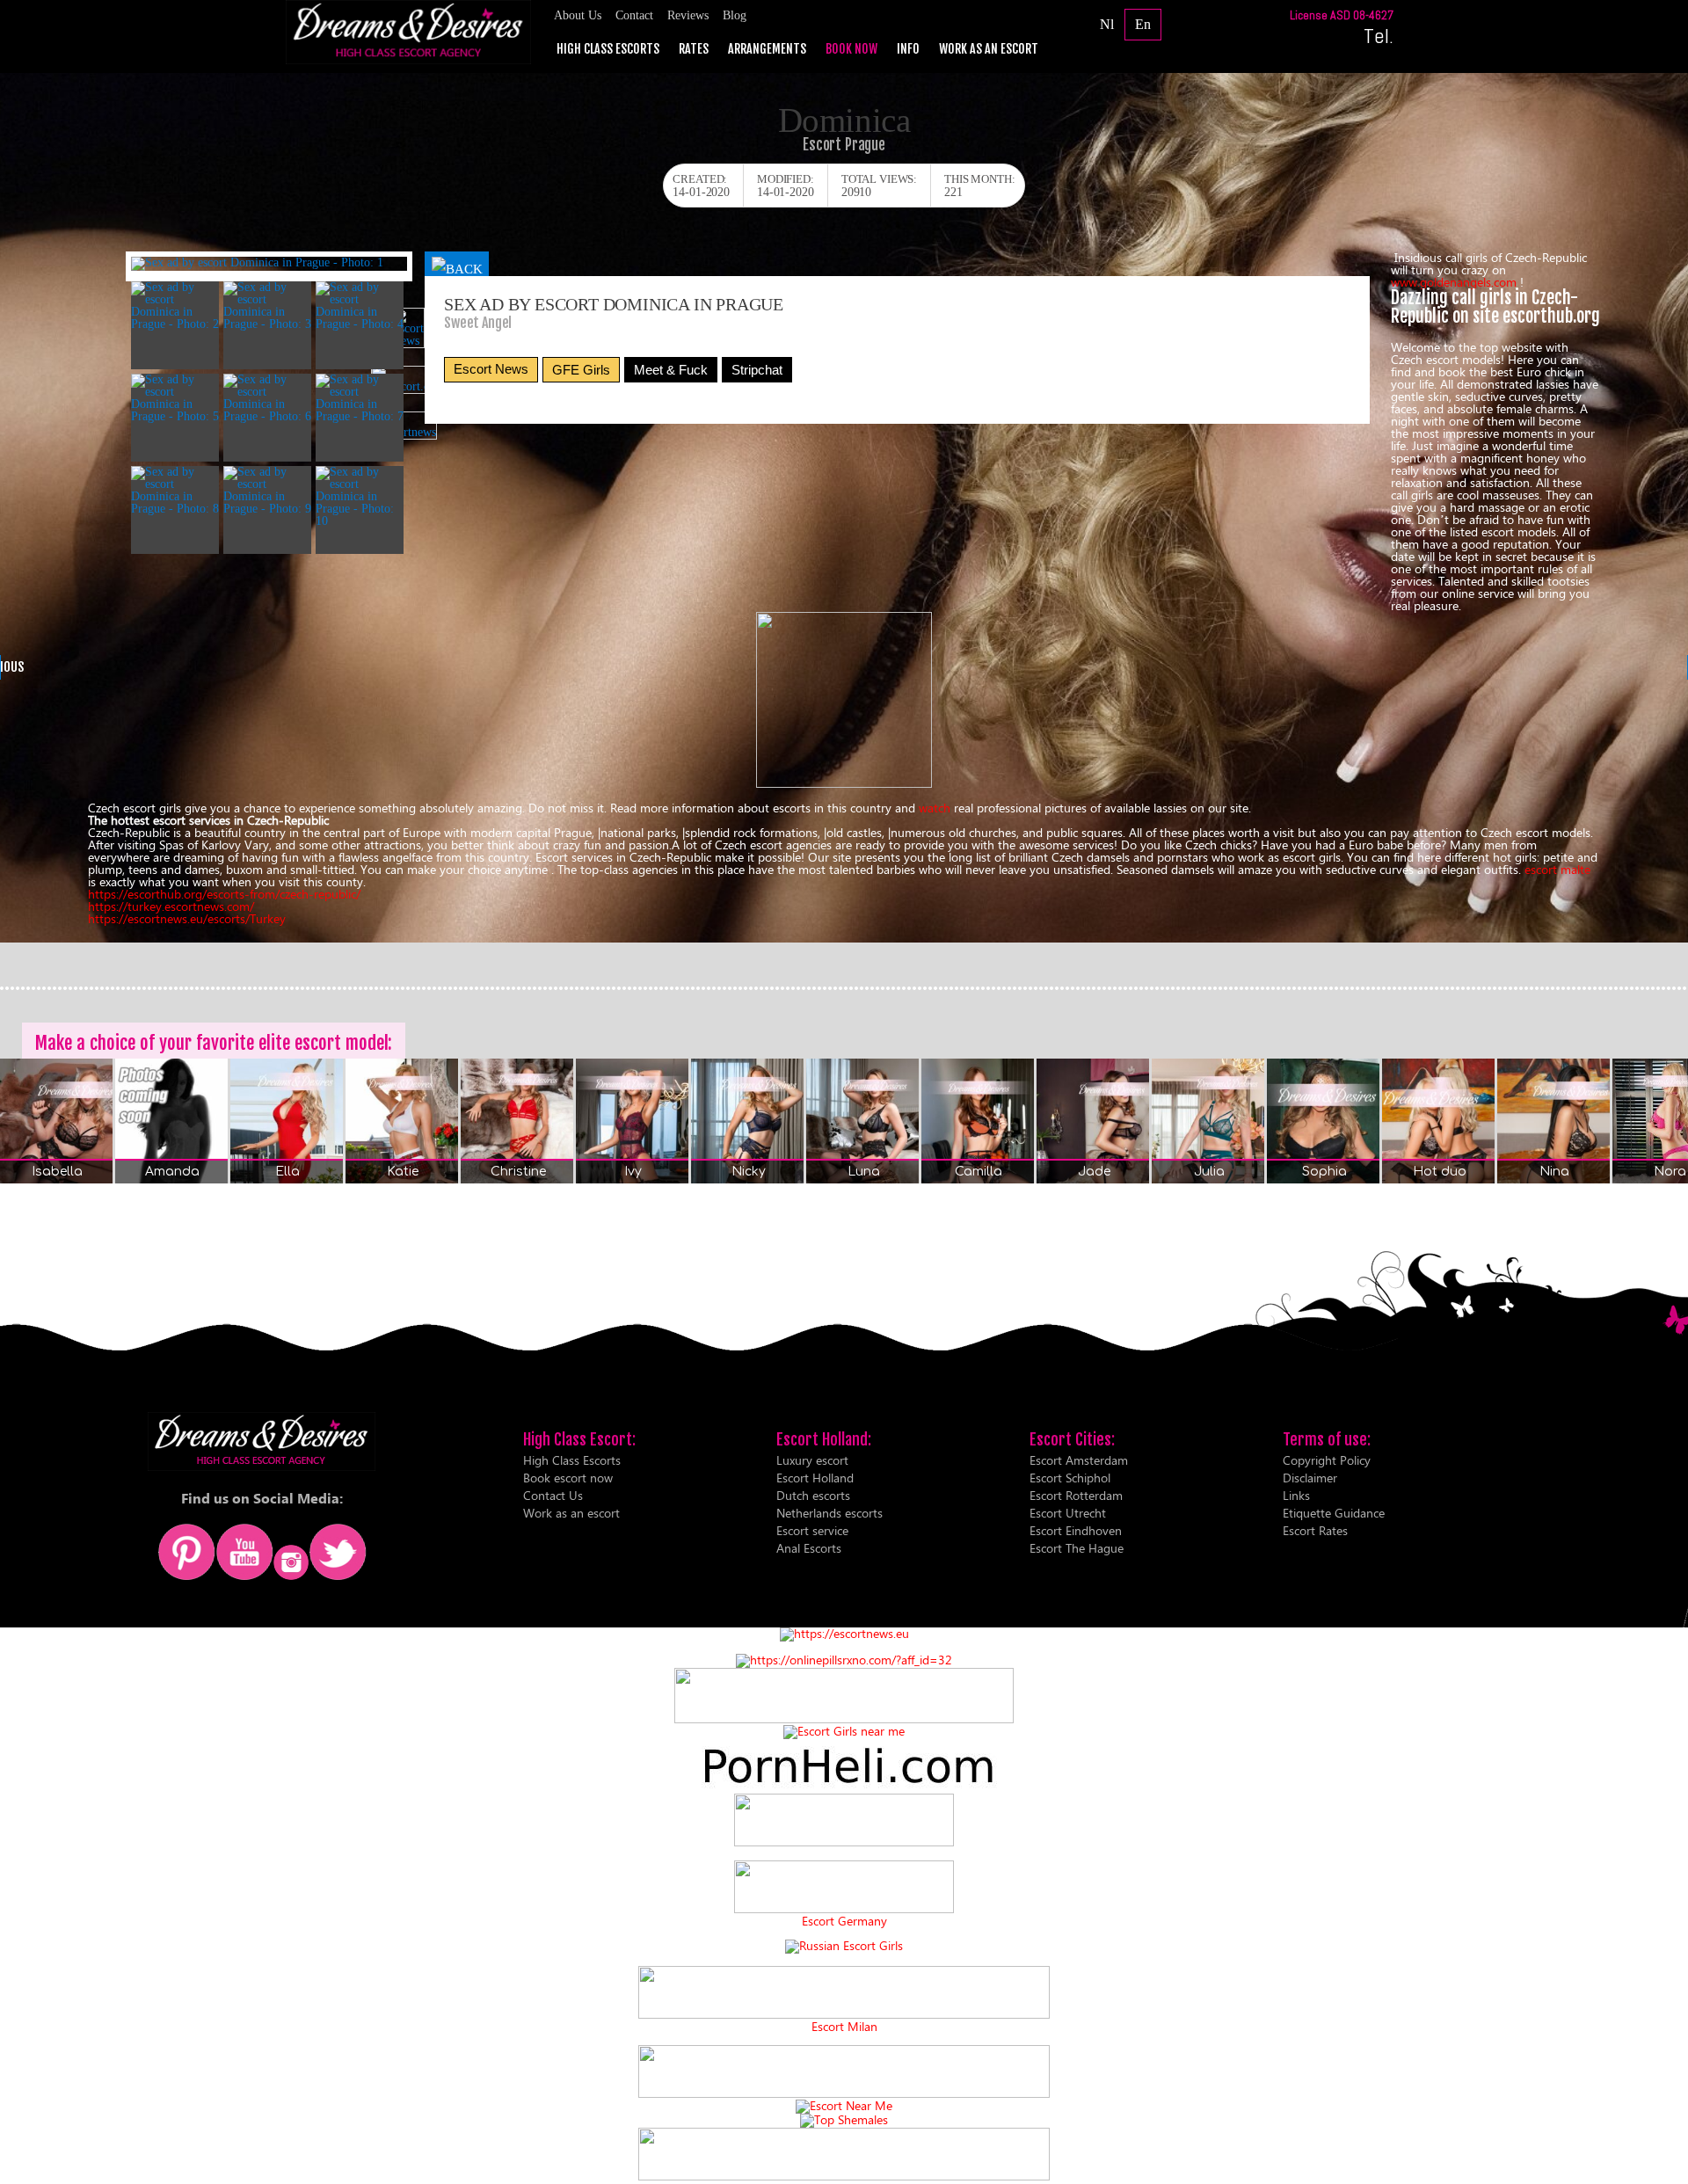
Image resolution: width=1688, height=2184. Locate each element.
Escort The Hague (1077, 1548)
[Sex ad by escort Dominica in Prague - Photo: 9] (267, 491)
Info (908, 50)
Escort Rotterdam (1076, 1495)
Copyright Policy (1327, 1460)
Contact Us (553, 1495)
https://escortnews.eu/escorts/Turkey (187, 918)
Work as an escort (989, 50)
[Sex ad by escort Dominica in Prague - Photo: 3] (267, 306)
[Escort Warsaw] (844, 2176)
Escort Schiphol (1070, 1478)
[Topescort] (844, 2093)
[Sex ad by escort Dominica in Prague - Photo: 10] (360, 497)
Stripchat (757, 370)
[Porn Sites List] (844, 1787)
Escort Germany (844, 1921)
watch (936, 808)
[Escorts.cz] (844, 783)
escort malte (1557, 869)
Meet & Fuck (671, 370)
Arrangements (767, 50)
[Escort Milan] (844, 2014)
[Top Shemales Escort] (844, 2119)
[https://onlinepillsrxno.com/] (844, 1660)
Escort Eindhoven (1076, 1530)
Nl (1107, 24)
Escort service (812, 1530)
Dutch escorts (813, 1495)
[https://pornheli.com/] (844, 1718)
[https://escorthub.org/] (844, 1821)
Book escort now (568, 1478)
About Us (578, 15)
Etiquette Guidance (1334, 1513)
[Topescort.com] (408, 380)
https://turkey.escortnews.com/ (171, 906)
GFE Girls (581, 370)
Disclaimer (1310, 1478)
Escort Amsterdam (1079, 1460)
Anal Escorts (809, 1548)
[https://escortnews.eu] (844, 1633)
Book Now (851, 50)
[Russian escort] (844, 1945)
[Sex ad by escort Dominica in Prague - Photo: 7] (360, 398)
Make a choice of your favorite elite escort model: (214, 1043)
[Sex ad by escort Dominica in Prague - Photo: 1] (269, 264)
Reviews (688, 15)
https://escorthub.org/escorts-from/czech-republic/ (224, 894)
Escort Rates (1315, 1530)
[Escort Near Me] (844, 2105)
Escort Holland (815, 1478)
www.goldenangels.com (1455, 282)
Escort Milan (844, 2027)
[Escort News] (408, 328)
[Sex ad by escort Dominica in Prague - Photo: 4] (360, 306)
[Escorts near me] (844, 1731)
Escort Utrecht (1068, 1513)
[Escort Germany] (844, 1888)
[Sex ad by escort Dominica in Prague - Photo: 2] (175, 306)
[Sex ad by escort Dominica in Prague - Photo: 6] (267, 398)
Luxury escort (812, 1460)
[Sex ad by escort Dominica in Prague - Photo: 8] (175, 491)
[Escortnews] (408, 426)
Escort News (491, 369)
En (1143, 24)
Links (1296, 1495)
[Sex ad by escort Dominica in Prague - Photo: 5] (175, 398)
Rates (694, 50)
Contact (634, 15)
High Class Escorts (608, 50)
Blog (735, 15)
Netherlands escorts (829, 1513)
